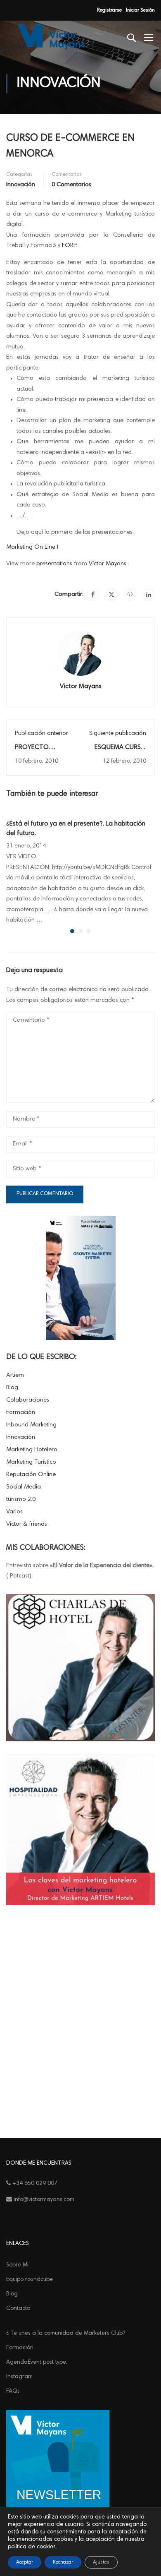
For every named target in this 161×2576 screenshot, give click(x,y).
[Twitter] (111, 595)
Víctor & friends (27, 1524)
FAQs (13, 2391)
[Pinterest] (130, 595)
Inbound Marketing (31, 1425)
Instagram (19, 2377)
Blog (12, 1388)
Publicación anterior (41, 733)
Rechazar (63, 2562)
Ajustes (101, 2562)
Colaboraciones (28, 1400)
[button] (72, 931)
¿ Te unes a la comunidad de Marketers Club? (66, 2334)
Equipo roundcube (30, 2280)
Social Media (24, 1487)
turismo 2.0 (21, 1499)
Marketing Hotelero (32, 1450)
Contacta (18, 2309)
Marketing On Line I (32, 547)
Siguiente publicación (118, 733)
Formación (21, 1413)
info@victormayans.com (43, 2200)
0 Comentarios (71, 185)
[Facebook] (93, 595)
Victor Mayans (81, 687)
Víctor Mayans (108, 564)
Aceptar (25, 2562)
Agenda (37, 2362)
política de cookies (32, 2547)
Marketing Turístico (31, 1462)
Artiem (15, 1375)
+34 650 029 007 (34, 2184)
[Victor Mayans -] (50, 37)
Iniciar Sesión (140, 10)
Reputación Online (31, 1475)
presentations (54, 564)
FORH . (71, 246)
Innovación (21, 185)
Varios (14, 1512)
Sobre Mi (17, 2265)
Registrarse (109, 10)
